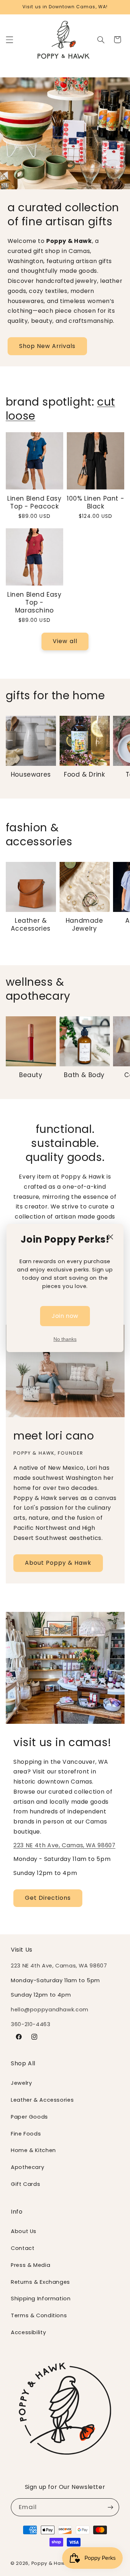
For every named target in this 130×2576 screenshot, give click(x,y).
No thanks (65, 1339)
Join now (65, 1316)
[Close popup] (110, 1237)
